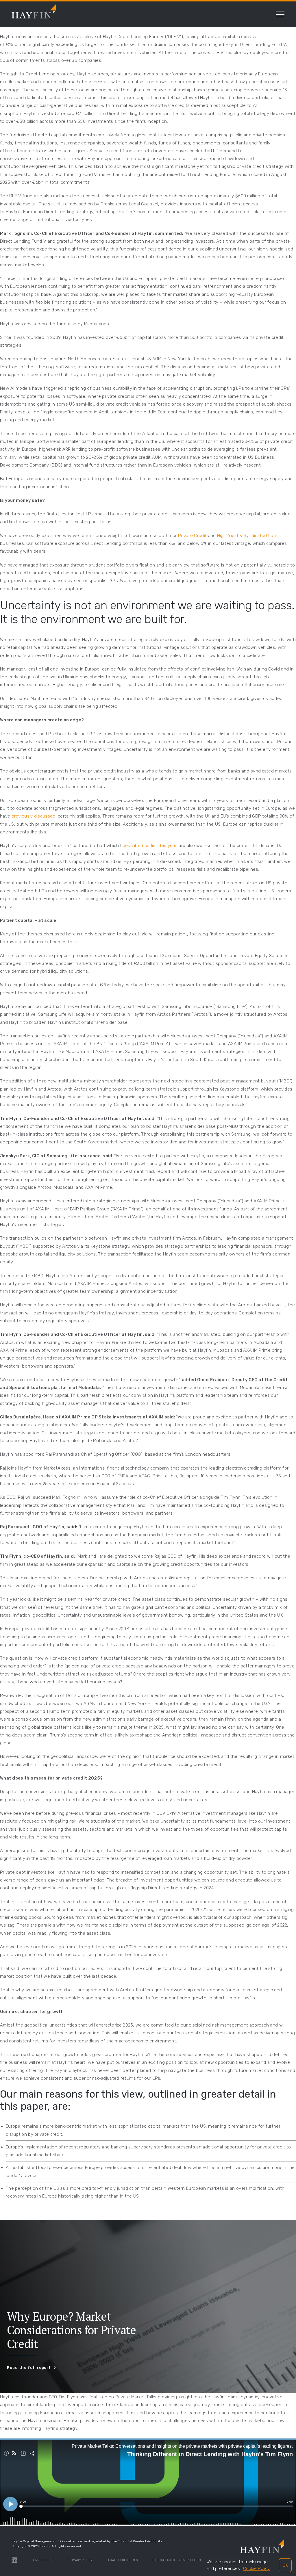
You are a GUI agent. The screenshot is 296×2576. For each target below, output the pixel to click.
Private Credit (192, 536)
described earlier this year (149, 846)
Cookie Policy (256, 2568)
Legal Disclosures (122, 2560)
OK (285, 2565)
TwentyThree (193, 2560)
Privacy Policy (80, 2560)
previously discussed (34, 816)
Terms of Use (42, 2560)
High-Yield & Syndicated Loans (249, 536)
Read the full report (29, 2368)
